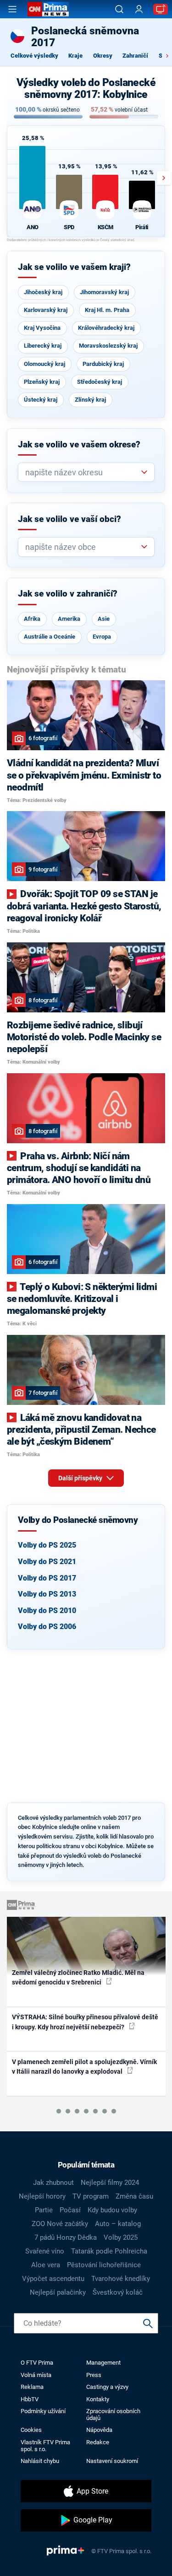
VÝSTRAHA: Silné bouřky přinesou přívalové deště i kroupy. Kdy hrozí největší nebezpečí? (85, 2022)
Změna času (134, 2196)
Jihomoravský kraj (104, 292)
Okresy (103, 56)
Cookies (31, 2430)
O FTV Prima (37, 2363)
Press (94, 2375)
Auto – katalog (118, 2224)
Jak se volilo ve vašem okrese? (79, 445)
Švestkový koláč (118, 2292)
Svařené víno (45, 2251)
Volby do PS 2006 (47, 1627)
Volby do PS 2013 (47, 1594)
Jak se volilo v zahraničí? (68, 594)
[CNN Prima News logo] (48, 9)
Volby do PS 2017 (47, 1578)
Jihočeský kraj (43, 292)
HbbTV (30, 2399)
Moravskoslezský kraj (108, 346)
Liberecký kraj (43, 346)
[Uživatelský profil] (139, 9)
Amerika (69, 619)
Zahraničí (135, 56)
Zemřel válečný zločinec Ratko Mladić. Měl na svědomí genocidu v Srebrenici (78, 1977)
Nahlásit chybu (40, 2461)
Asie (104, 619)
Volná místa (36, 2375)
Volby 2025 (121, 2237)
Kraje (75, 56)
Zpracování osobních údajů (113, 2415)
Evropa (102, 637)
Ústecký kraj (41, 400)
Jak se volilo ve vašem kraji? (74, 267)
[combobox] (83, 472)
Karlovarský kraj (46, 310)
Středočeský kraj (100, 382)
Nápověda (99, 2430)
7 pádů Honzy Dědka (66, 2237)
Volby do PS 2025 (47, 1545)
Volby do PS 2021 (47, 1562)
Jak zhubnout (53, 2183)
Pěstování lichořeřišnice (104, 2265)
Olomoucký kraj (44, 364)
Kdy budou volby (112, 2210)
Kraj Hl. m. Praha (107, 310)
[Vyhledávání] (119, 9)
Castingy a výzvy (107, 2387)
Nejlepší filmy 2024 (110, 2183)
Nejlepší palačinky (58, 2292)
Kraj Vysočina (42, 328)
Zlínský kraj (90, 400)
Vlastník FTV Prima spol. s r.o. (45, 2446)
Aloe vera (46, 2265)
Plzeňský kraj (42, 382)
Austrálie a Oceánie (50, 637)
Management (103, 2363)
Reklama (32, 2387)
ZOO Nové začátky (60, 2224)
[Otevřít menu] (12, 9)
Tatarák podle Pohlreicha (109, 2251)
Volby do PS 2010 (47, 1611)
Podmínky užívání (43, 2411)
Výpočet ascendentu (53, 2279)
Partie (44, 2210)
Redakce (98, 2442)
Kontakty (98, 2399)
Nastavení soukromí (112, 2461)
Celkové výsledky (34, 56)
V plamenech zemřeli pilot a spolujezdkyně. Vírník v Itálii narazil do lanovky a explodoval (84, 2067)
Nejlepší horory (42, 2196)
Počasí (70, 2210)
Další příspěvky (81, 1478)
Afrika (32, 619)
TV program (91, 2196)
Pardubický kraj (103, 364)
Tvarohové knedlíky (121, 2279)
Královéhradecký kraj (106, 328)
